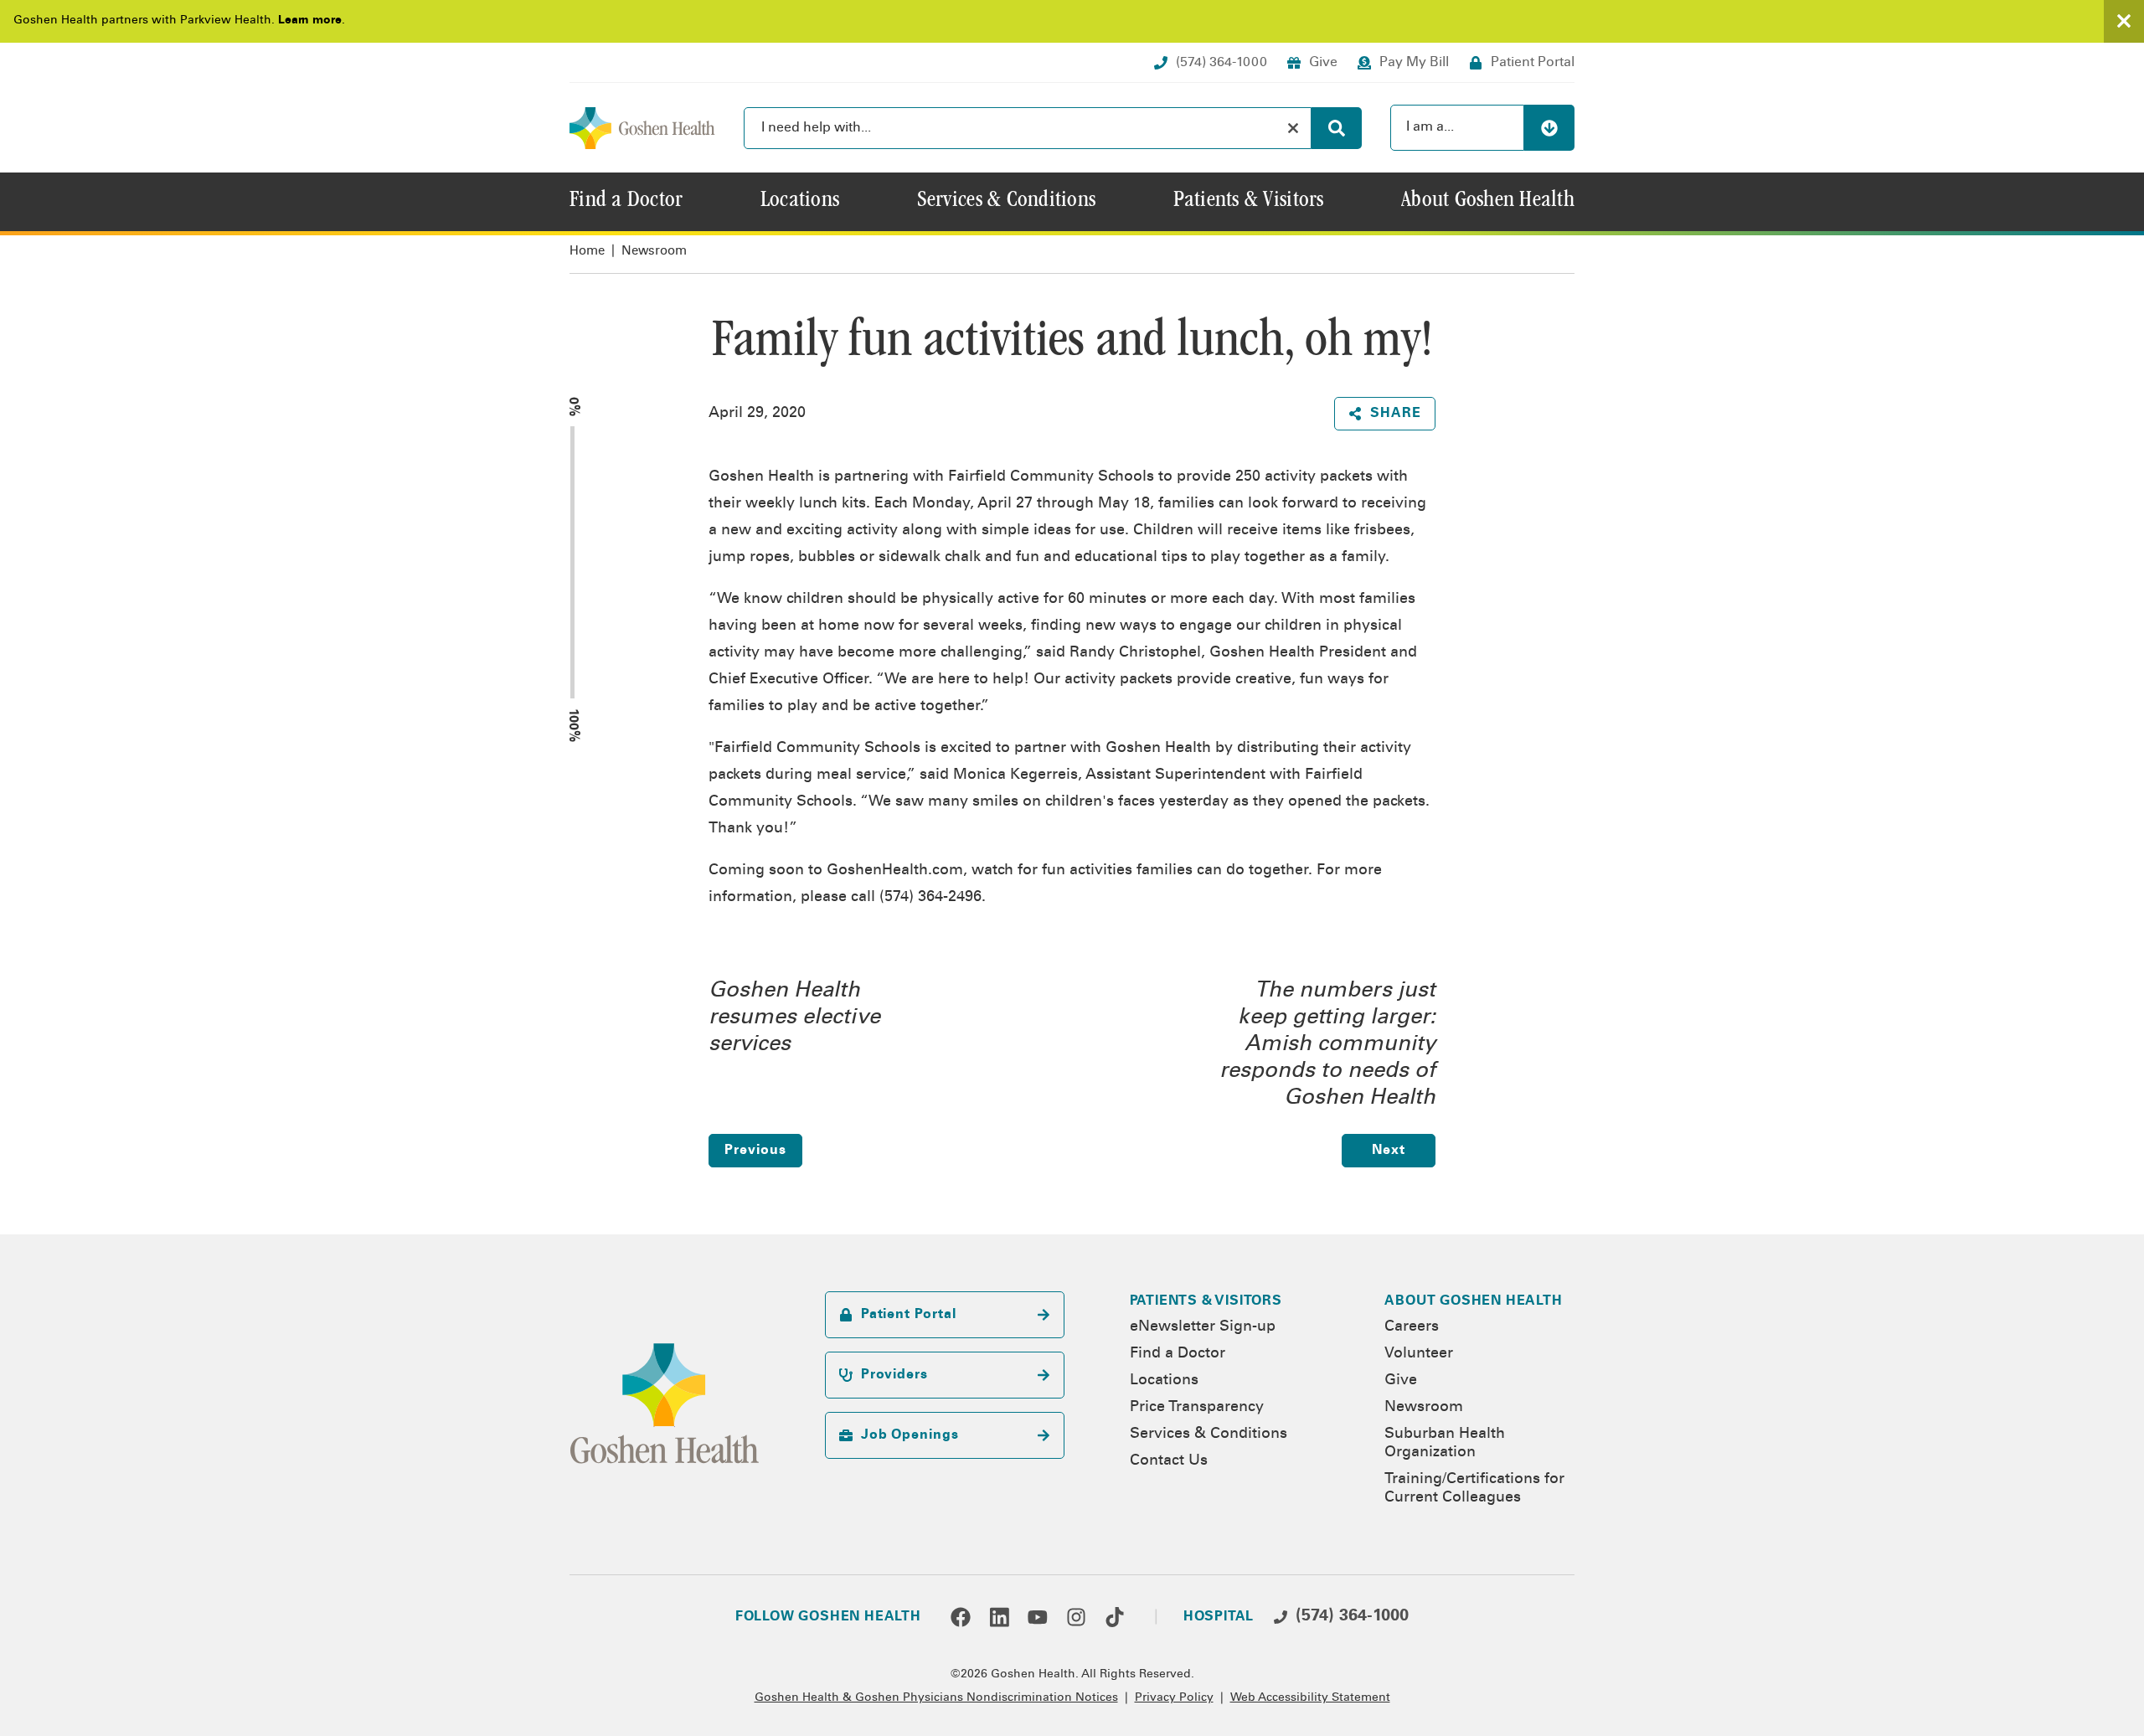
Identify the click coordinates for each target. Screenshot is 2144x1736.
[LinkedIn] (999, 1617)
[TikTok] (1115, 1617)
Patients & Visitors (1206, 1301)
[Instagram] (1076, 1617)
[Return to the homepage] (642, 128)
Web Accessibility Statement (1310, 1698)
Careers (1412, 1327)
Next (1389, 1151)
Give (1401, 1381)
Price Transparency (1197, 1408)
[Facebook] (961, 1617)
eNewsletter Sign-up (1203, 1327)
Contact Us (1169, 1461)
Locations (1164, 1381)
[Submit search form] (1337, 128)
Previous (755, 1151)
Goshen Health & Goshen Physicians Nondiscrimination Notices (936, 1698)
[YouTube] (1038, 1617)
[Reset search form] (1293, 128)
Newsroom (654, 252)
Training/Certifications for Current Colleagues (1474, 1489)
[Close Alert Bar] (2124, 21)
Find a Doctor (1178, 1354)
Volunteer (1419, 1354)
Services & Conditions (1209, 1435)
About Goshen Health (1473, 1301)
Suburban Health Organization (1445, 1444)
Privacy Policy (1174, 1698)
